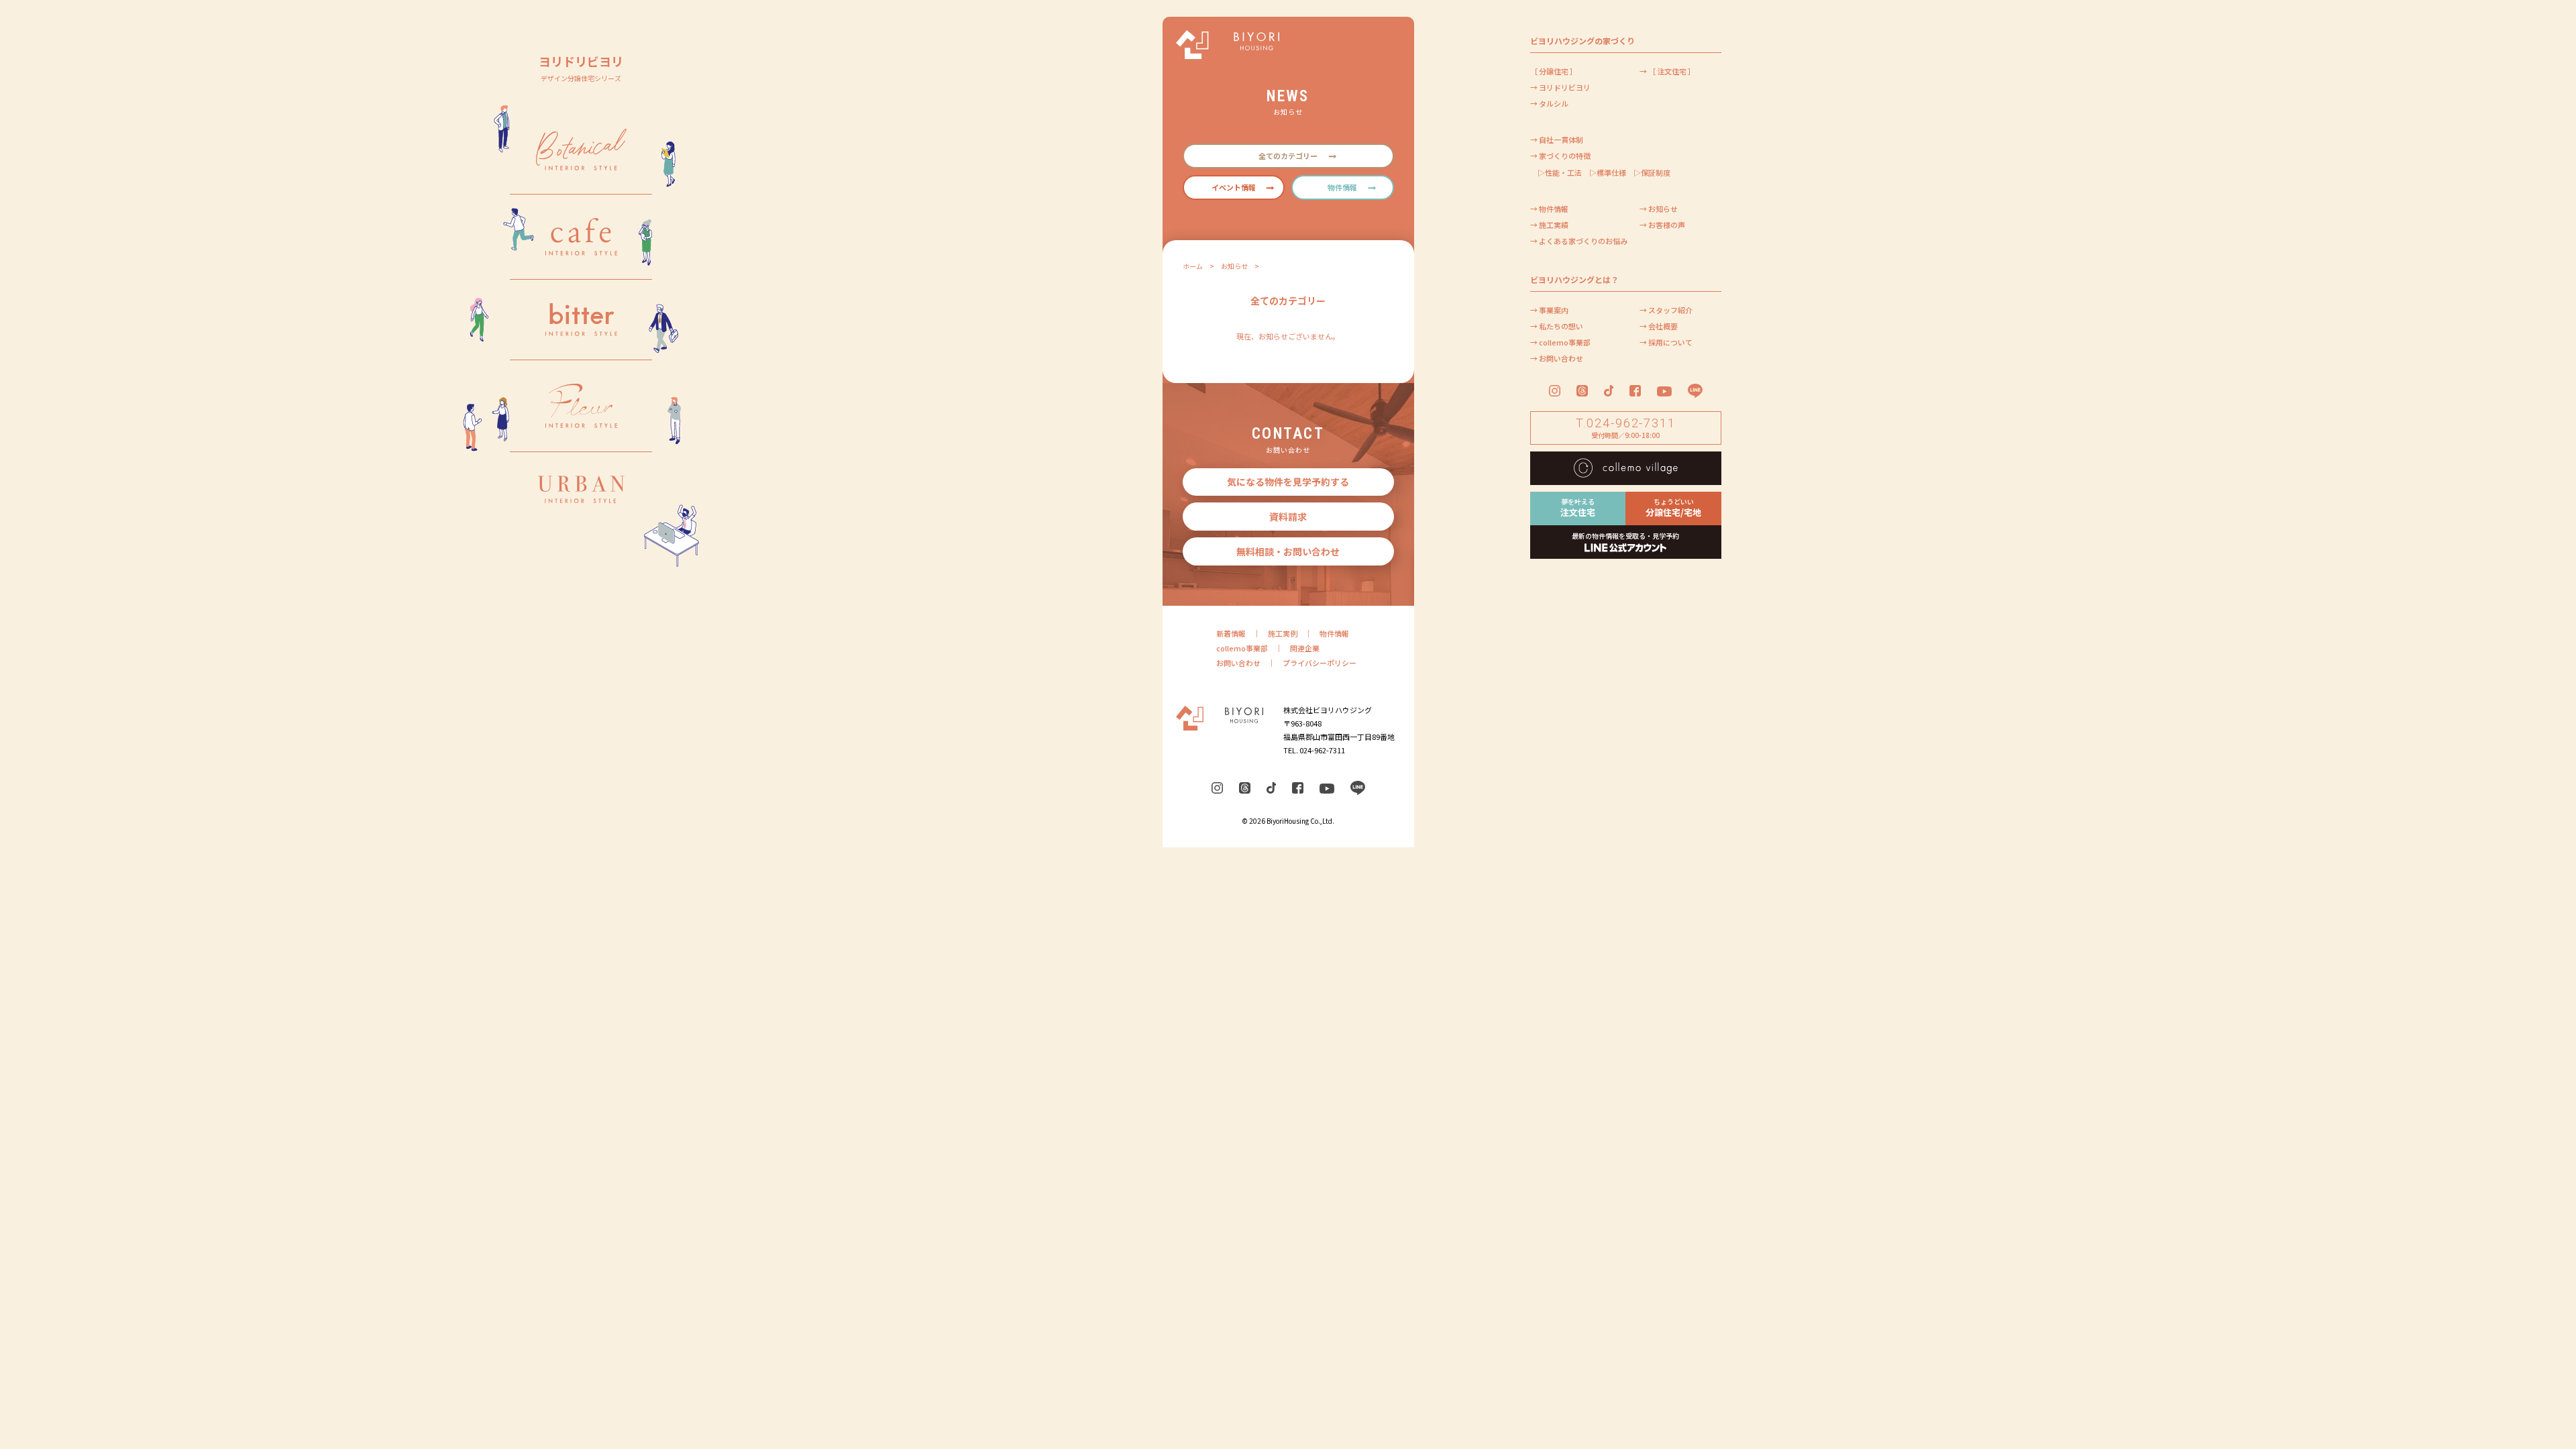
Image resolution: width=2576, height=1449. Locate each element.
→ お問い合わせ (1557, 358)
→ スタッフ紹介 (1666, 310)
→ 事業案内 (1549, 310)
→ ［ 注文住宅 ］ (1667, 71)
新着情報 (1231, 633)
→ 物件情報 (1549, 209)
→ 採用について (1666, 342)
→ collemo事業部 (1560, 342)
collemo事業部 (1242, 648)
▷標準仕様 (1608, 172)
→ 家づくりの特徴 (1560, 156)
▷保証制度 (1652, 172)
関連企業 (1305, 648)
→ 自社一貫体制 (1557, 140)
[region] (581, 724)
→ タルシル (1549, 103)
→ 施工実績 (1549, 225)
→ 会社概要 (1659, 326)
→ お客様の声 (1662, 225)
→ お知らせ (1659, 209)
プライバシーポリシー (1320, 663)
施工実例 (1283, 633)
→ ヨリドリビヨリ (1560, 87)
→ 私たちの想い (1557, 326)
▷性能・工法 (1560, 172)
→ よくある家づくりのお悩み (1579, 241)
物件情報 (1334, 633)
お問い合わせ (1238, 663)
